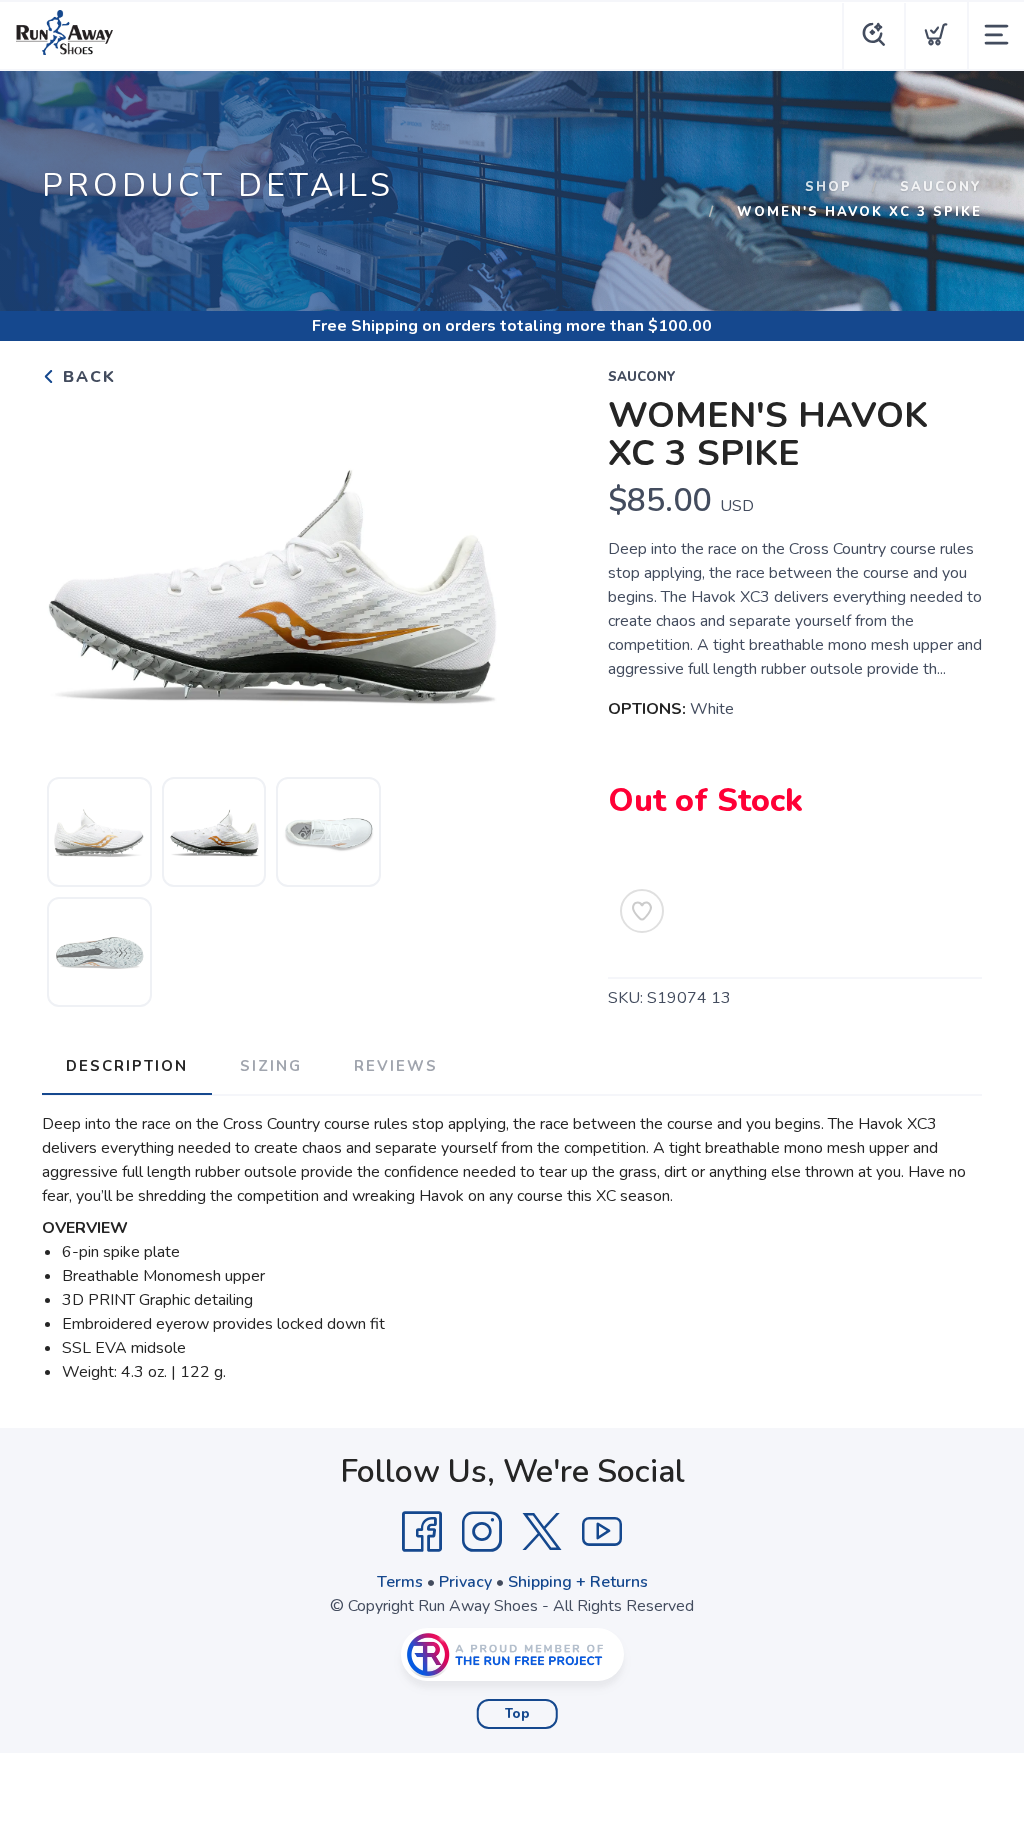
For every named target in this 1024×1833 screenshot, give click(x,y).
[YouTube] (602, 1532)
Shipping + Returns (578, 1582)
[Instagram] (482, 1532)
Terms (400, 1582)
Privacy (465, 1582)
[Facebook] (422, 1532)
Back (86, 377)
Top (517, 1714)
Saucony (941, 187)
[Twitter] (542, 1532)
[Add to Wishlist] (642, 911)
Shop (828, 187)
